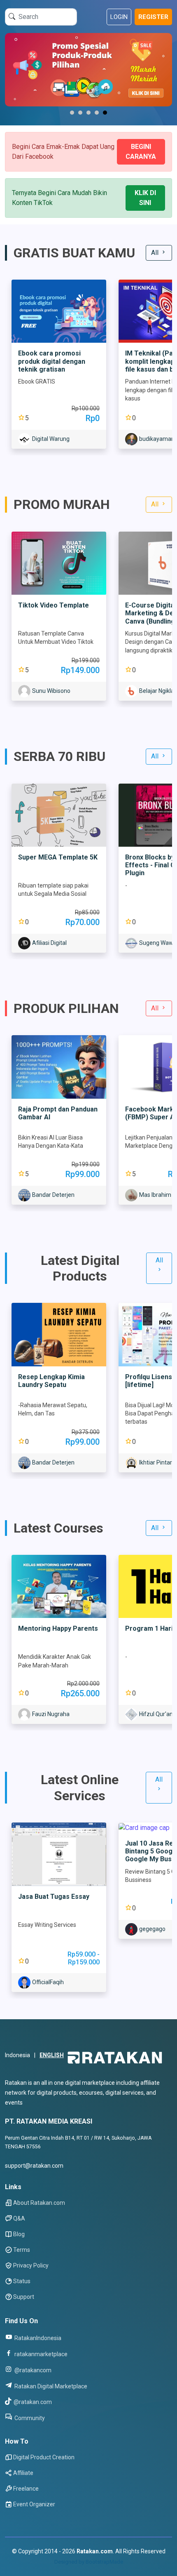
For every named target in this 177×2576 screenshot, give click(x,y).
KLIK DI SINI (145, 198)
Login (119, 17)
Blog (19, 2234)
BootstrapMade (104, 2562)
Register (153, 17)
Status (22, 2281)
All (156, 253)
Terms (22, 2250)
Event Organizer (34, 2504)
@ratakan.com (32, 2402)
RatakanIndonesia (37, 2338)
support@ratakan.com (34, 2166)
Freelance (26, 2489)
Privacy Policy (31, 2265)
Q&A (19, 2218)
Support (24, 2297)
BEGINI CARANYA (141, 152)
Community (29, 2418)
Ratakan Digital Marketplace (50, 2386)
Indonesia (17, 2055)
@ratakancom (32, 2370)
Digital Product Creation (44, 2457)
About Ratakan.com (39, 2203)
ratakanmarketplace (40, 2354)
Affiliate (23, 2473)
